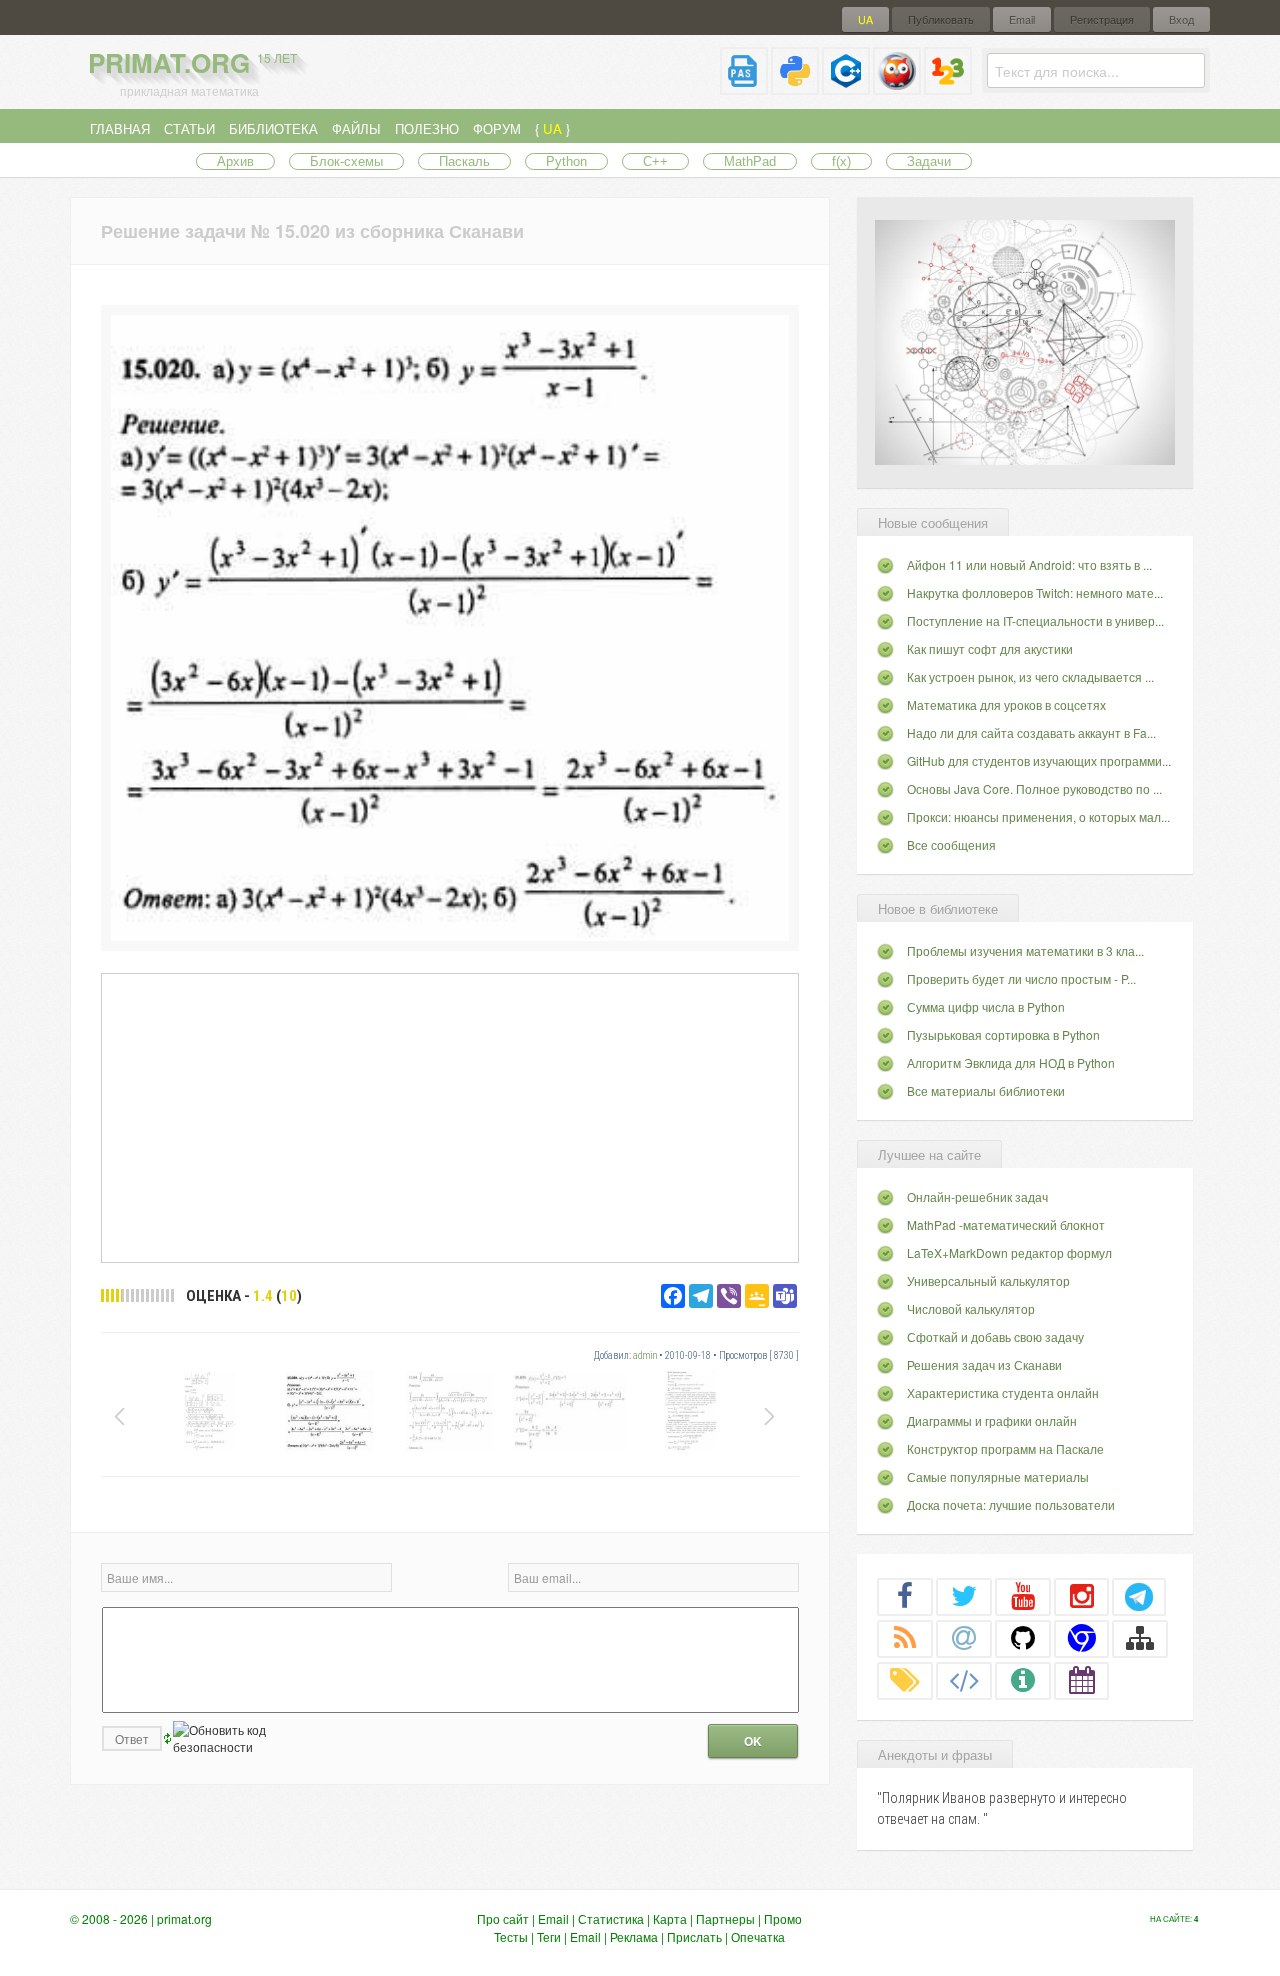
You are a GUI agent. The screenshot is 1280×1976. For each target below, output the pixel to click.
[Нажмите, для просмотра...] (450, 935)
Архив (235, 161)
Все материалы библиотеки (986, 1090)
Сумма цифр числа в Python (986, 1006)
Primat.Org (192, 62)
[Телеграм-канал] (1139, 1596)
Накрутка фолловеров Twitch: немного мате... (1035, 592)
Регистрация (1102, 19)
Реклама (634, 1936)
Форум (497, 128)
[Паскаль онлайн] (744, 86)
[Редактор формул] (948, 86)
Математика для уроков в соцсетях (1006, 704)
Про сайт (503, 1918)
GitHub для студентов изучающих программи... (1039, 760)
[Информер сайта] (1023, 1680)
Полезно (427, 128)
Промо (783, 1918)
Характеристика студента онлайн (1003, 1392)
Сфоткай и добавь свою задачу (995, 1336)
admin (645, 1355)
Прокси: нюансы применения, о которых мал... (1038, 816)
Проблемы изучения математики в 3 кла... (1025, 950)
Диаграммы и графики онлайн (992, 1420)
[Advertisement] (450, 1117)
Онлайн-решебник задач (977, 1196)
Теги (549, 1936)
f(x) (841, 161)
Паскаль (464, 161)
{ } (552, 128)
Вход (1181, 19)
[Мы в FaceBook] (905, 1596)
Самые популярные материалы (998, 1476)
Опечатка (758, 1936)
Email (1022, 19)
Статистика (611, 1918)
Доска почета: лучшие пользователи (1011, 1504)
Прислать (694, 1936)
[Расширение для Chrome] (1082, 1638)
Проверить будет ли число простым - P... (1021, 978)
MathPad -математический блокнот (1006, 1224)
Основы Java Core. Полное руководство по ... (1034, 788)
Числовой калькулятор (971, 1308)
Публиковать (941, 19)
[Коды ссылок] (964, 1680)
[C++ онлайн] (846, 86)
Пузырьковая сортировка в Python (1003, 1034)
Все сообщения (951, 844)
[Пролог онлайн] (897, 86)
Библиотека (273, 128)
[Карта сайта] (1140, 1638)
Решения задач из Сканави (984, 1364)
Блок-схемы (346, 161)
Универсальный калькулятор (988, 1280)
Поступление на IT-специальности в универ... (1035, 620)
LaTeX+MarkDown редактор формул (1009, 1252)
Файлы (356, 128)
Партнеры (725, 1918)
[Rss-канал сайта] (905, 1638)
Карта (670, 1918)
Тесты (511, 1936)
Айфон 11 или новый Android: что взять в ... (1029, 564)
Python (566, 161)
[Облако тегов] (905, 1680)
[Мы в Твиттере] (964, 1596)
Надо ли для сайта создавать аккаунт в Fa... (1031, 732)
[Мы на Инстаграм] (1082, 1596)
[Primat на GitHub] (1023, 1638)
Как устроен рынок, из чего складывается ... (1030, 676)
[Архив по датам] (1082, 1680)
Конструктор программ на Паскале (1005, 1448)
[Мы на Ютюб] (1023, 1596)
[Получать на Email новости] (964, 1638)
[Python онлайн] (795, 86)
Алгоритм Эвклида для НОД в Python (1011, 1062)
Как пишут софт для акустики (990, 648)
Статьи (189, 128)
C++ (655, 161)
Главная (120, 128)
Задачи (929, 161)
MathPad (750, 161)
